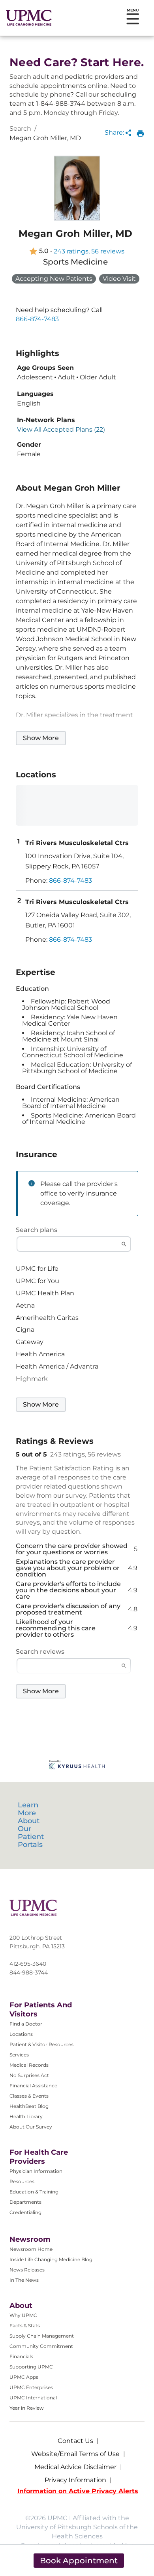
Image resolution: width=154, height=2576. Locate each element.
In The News (24, 2280)
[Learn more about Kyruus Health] (77, 1766)
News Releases (27, 2270)
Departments (25, 2202)
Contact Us (75, 2441)
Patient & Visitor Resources (41, 2044)
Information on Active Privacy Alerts (78, 2491)
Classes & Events (29, 2096)
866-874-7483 (37, 319)
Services (19, 2055)
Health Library (26, 2116)
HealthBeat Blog (29, 2106)
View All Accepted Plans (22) (61, 430)
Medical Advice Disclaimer (75, 2467)
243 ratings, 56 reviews (89, 251)
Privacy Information (75, 2480)
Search (20, 129)
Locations (21, 2034)
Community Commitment (41, 2346)
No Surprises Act (29, 2075)
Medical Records (29, 2065)
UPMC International (33, 2398)
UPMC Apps (24, 2377)
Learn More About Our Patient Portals (31, 1825)
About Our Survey (31, 2127)
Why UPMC (23, 2315)
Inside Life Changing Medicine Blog (51, 2259)
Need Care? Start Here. (77, 62)
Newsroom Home (31, 2249)
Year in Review (27, 2408)
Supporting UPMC (31, 2367)
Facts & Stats (25, 2326)
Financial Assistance (33, 2086)
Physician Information (36, 2171)
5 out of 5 (31, 1455)
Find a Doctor (26, 2024)
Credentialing (25, 2212)
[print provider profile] (140, 133)
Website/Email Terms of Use (75, 2454)
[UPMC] (29, 18)
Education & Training (34, 2192)
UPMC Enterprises (31, 2387)
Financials (21, 2356)
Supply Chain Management (42, 2336)
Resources (22, 2181)
